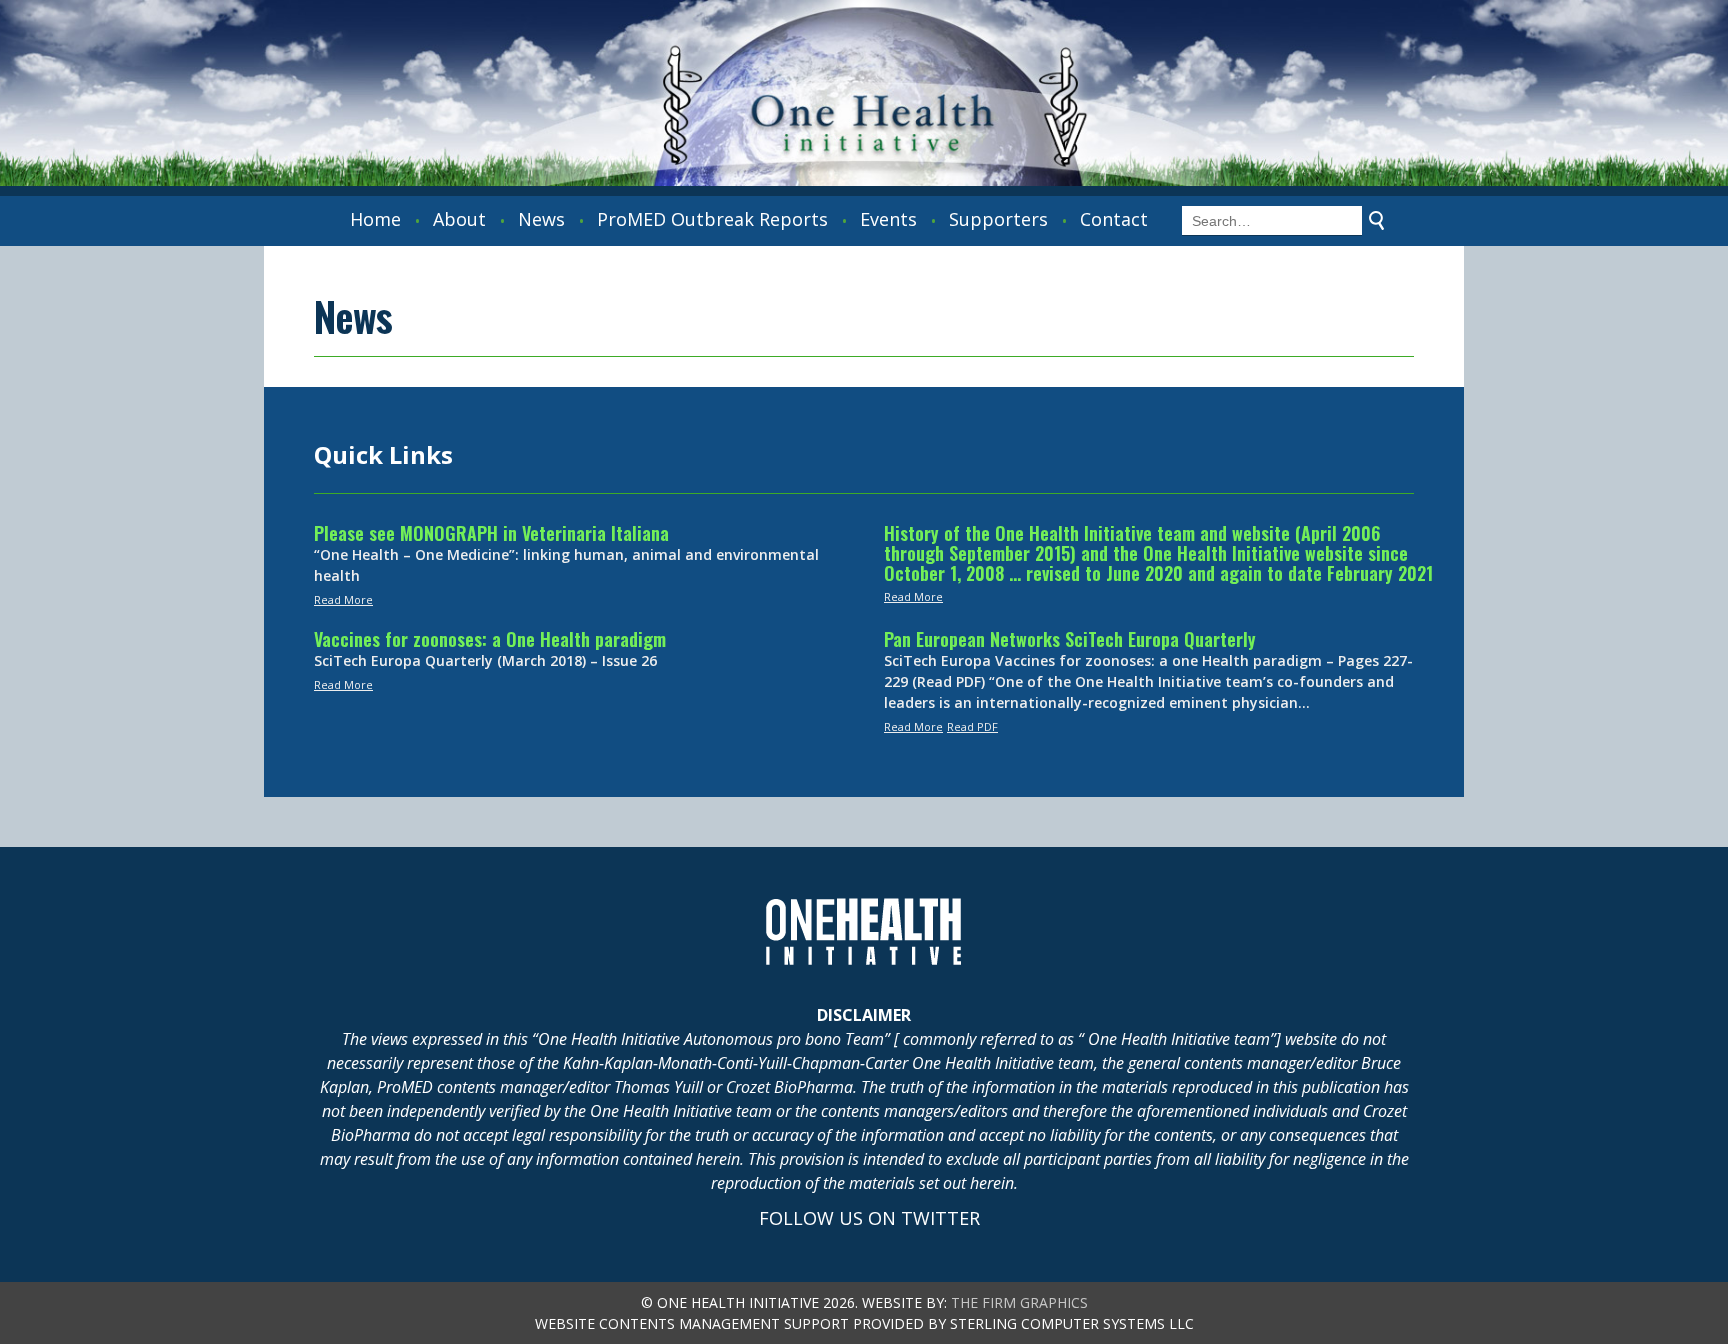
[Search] (1377, 221)
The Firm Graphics (1019, 1302)
